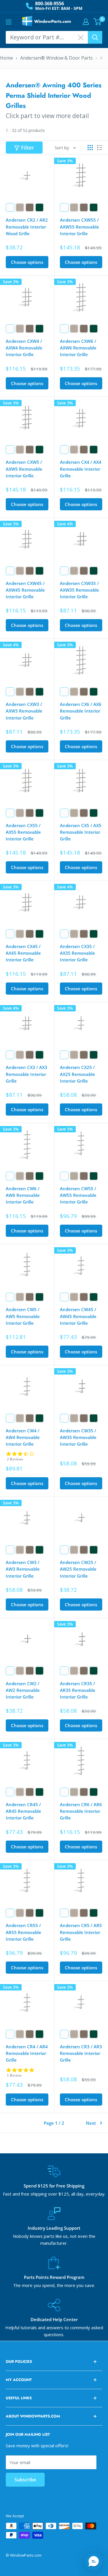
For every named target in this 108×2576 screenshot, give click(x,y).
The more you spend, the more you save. (54, 2285)
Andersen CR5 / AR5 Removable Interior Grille (81, 1932)
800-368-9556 (50, 3)
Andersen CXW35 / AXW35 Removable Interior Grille (79, 590)
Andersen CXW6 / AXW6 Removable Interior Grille (78, 348)
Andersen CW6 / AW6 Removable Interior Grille (23, 1195)
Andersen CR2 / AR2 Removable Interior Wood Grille (27, 227)
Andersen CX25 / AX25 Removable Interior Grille (77, 1074)
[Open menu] (9, 22)
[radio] (10, 207)
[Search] (95, 37)
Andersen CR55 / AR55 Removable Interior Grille (23, 1932)
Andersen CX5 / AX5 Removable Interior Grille (81, 832)
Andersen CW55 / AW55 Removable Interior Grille (78, 1195)
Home (6, 58)
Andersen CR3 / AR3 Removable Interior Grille (81, 2053)
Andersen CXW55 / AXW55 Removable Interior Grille (79, 227)
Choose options (27, 262)
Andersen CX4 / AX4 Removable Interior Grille (81, 469)
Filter (28, 148)
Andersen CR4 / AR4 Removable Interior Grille (27, 2053)
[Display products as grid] (90, 148)
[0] (97, 22)
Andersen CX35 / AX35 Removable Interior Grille (77, 953)
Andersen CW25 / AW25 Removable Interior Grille (78, 1569)
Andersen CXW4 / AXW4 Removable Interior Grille (24, 348)
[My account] (86, 22)
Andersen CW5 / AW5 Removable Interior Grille (23, 1316)
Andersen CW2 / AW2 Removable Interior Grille (23, 1690)
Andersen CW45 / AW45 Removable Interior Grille (78, 1316)
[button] (94, 2562)
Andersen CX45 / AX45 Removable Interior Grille (23, 953)
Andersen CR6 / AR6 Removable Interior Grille (81, 1811)
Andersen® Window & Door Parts (56, 58)
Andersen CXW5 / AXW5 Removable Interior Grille (24, 469)
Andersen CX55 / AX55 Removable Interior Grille (23, 832)
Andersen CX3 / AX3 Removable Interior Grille (26, 1074)
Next (91, 2123)
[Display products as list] (100, 148)
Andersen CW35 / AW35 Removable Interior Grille (78, 1437)
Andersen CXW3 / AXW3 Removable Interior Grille (24, 711)
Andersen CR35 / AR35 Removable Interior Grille (78, 1690)
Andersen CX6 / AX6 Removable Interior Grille (81, 711)
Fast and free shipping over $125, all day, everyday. (54, 2194)
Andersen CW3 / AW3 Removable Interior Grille (23, 1569)
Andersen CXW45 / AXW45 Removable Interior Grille (25, 590)
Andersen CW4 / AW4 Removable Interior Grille (23, 1437)
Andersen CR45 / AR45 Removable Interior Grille (23, 1811)
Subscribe (25, 2480)
